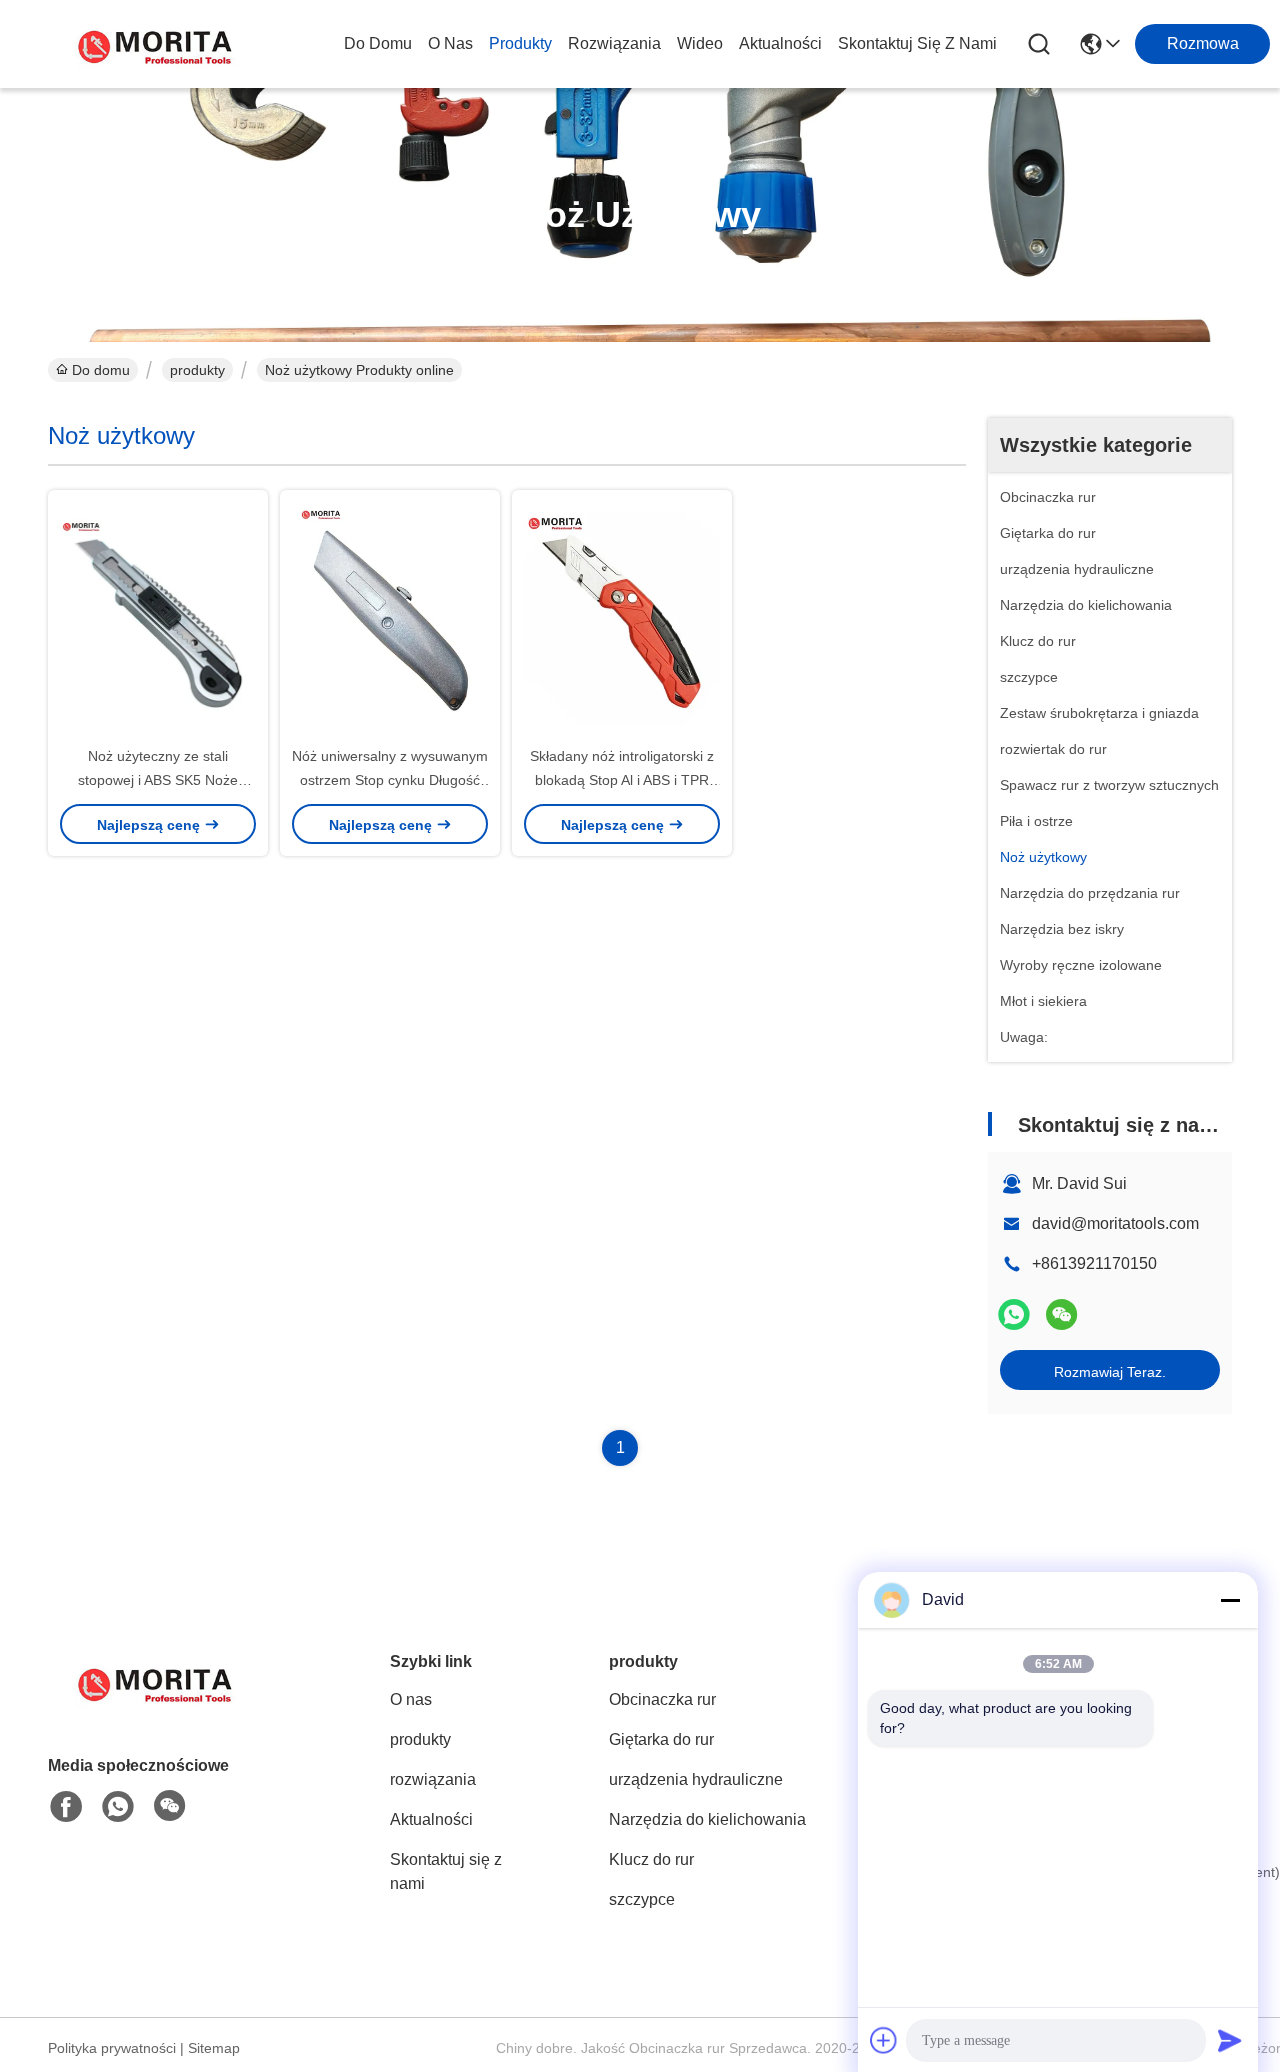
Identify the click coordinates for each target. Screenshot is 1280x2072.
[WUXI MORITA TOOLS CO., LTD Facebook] (66, 1807)
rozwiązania (614, 43)
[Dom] (158, 1706)
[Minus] (1230, 1600)
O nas (450, 43)
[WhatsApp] (1014, 1314)
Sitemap (214, 2048)
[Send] (1230, 2040)
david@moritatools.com (1115, 1223)
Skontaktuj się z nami (917, 43)
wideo (700, 43)
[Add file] (884, 2040)
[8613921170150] (118, 1807)
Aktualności (780, 43)
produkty (520, 43)
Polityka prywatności (112, 2048)
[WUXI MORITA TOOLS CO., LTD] (158, 44)
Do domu (378, 43)
